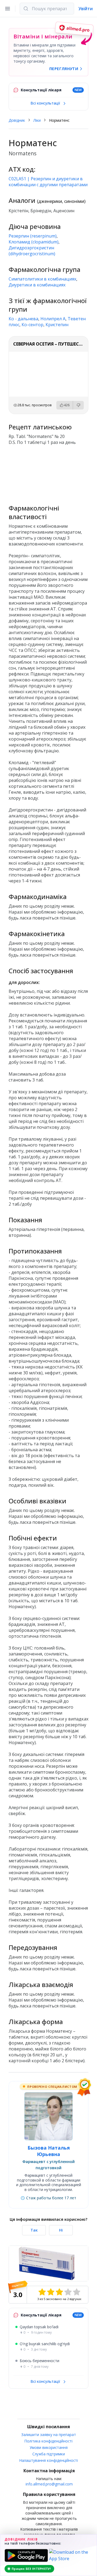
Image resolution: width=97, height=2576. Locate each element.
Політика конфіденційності (48, 2441)
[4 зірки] (68, 2292)
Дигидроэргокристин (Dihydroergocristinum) (32, 251)
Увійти (86, 9)
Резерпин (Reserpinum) (33, 236)
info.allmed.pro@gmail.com (49, 2484)
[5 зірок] (77, 2292)
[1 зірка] (42, 2292)
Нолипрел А (53, 319)
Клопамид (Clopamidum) (34, 242)
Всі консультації (46, 103)
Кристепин (57, 325)
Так (34, 2230)
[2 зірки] (51, 2292)
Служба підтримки (49, 2454)
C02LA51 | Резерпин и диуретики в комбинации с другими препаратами (48, 182)
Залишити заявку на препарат (49, 2435)
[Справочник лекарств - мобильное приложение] (48, 473)
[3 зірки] (59, 2292)
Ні (61, 2230)
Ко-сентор (32, 325)
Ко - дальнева (23, 319)
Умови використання (49, 2447)
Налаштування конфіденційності (49, 2460)
